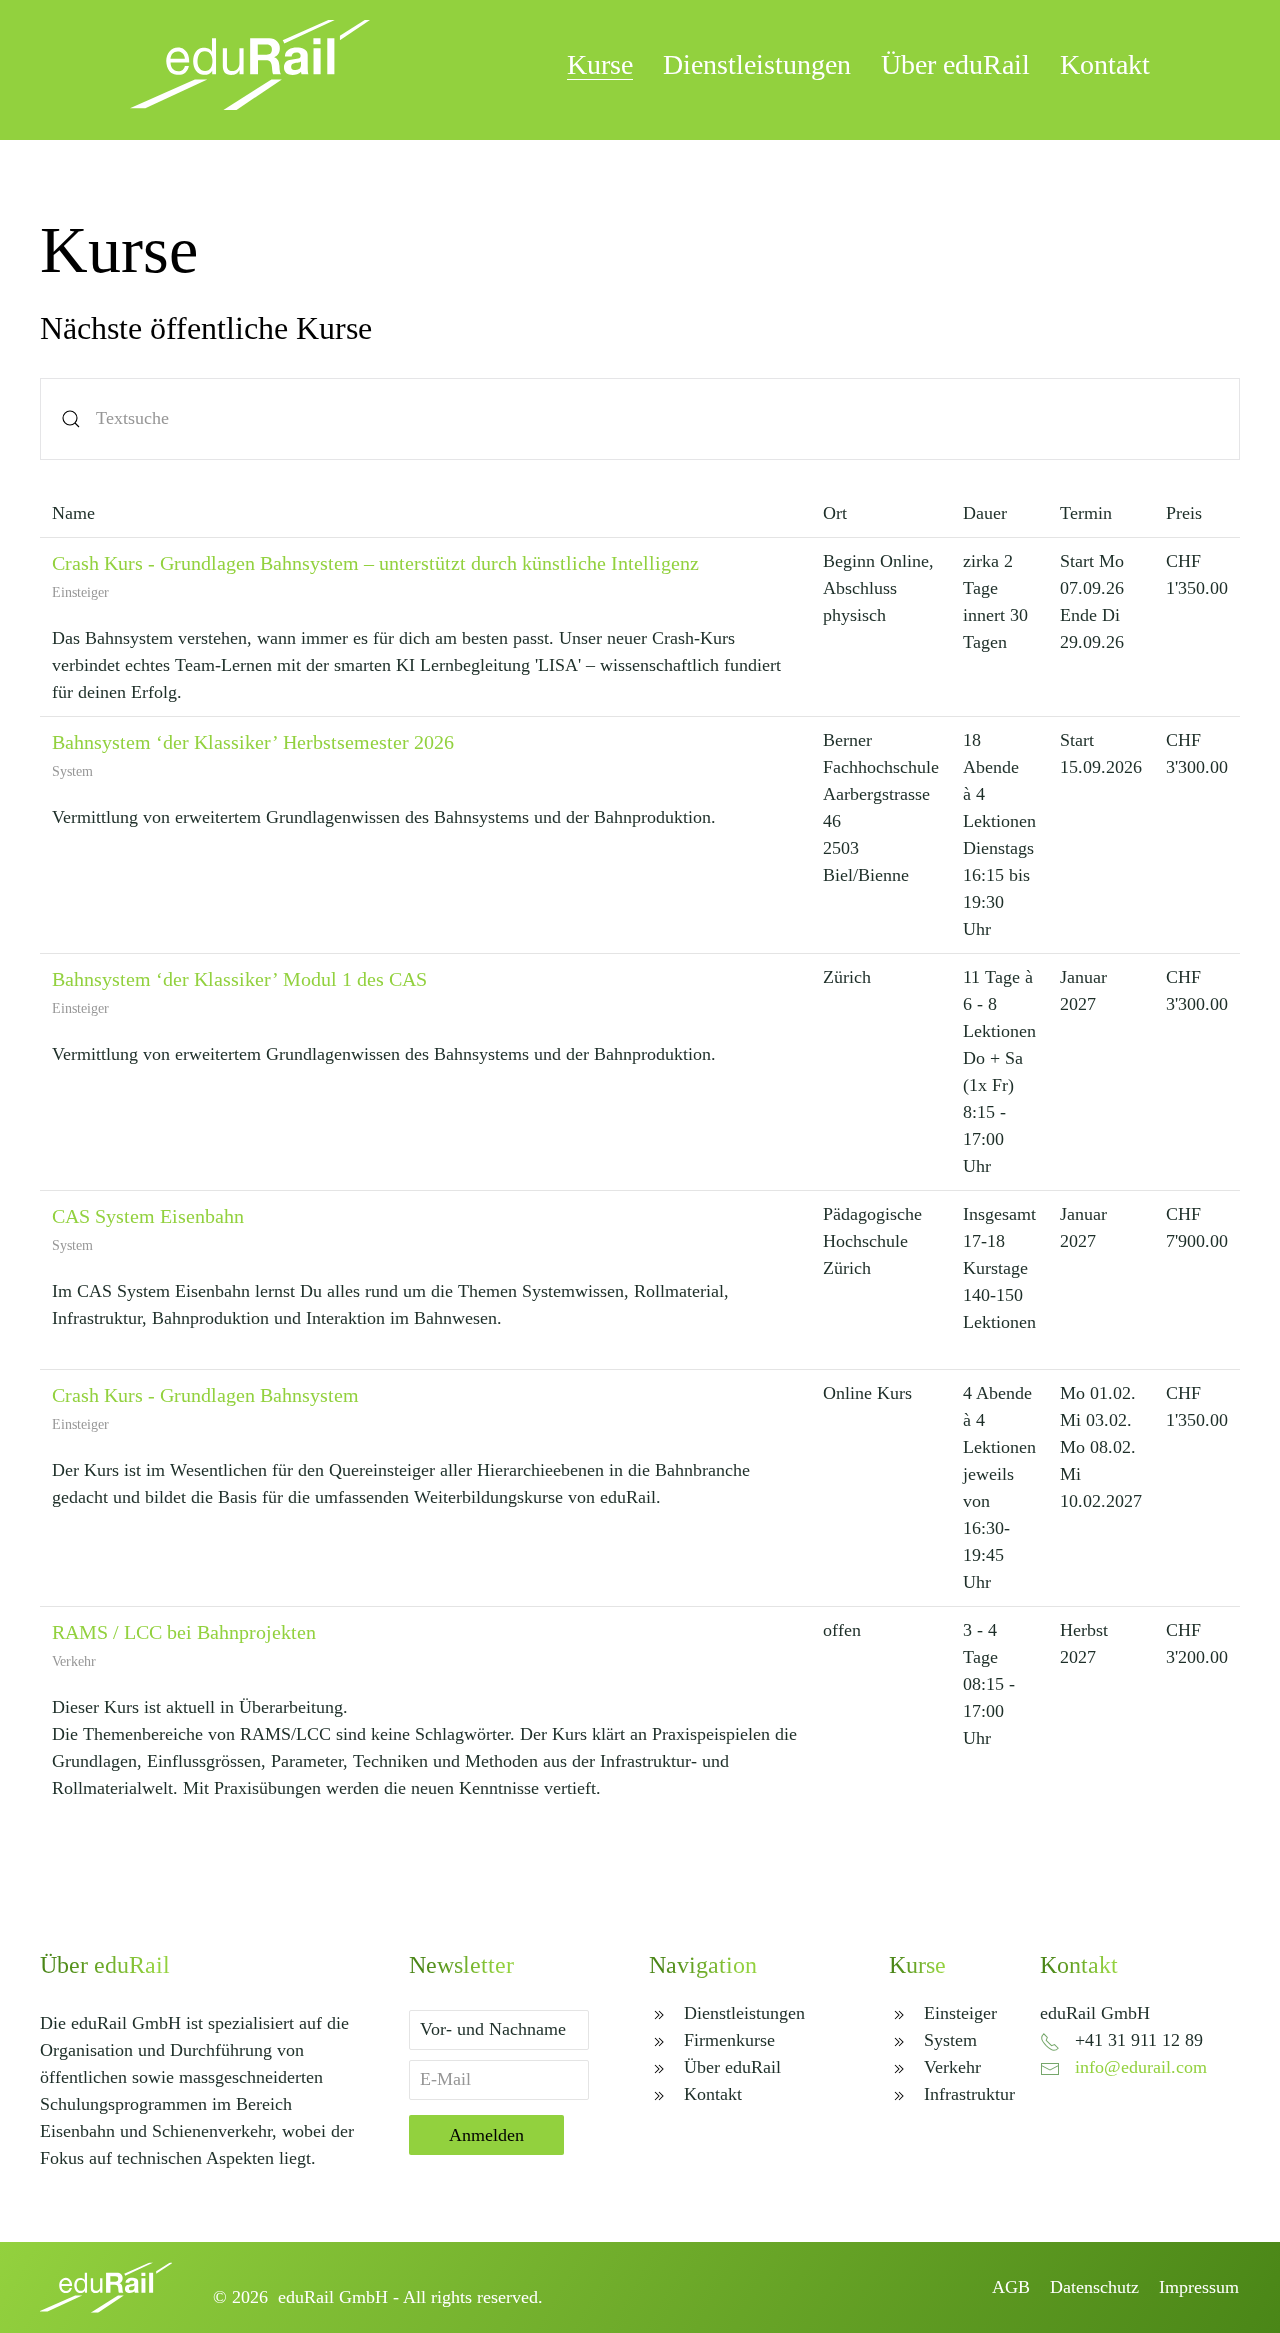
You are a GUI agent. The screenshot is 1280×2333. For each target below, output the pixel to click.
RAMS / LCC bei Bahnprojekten (184, 1632)
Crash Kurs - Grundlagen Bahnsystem (205, 1395)
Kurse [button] (600, 64)
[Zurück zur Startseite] (250, 65)
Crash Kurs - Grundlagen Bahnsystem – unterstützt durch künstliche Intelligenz (375, 563)
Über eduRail (955, 64)
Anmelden (486, 2135)
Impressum (1199, 2287)
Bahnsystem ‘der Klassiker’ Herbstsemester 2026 (253, 742)
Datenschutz (1094, 2287)
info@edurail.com (1141, 2067)
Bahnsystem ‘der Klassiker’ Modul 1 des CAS (239, 979)
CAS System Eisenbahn (148, 1216)
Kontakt (1105, 64)
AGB (1011, 2287)
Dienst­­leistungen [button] (757, 64)
